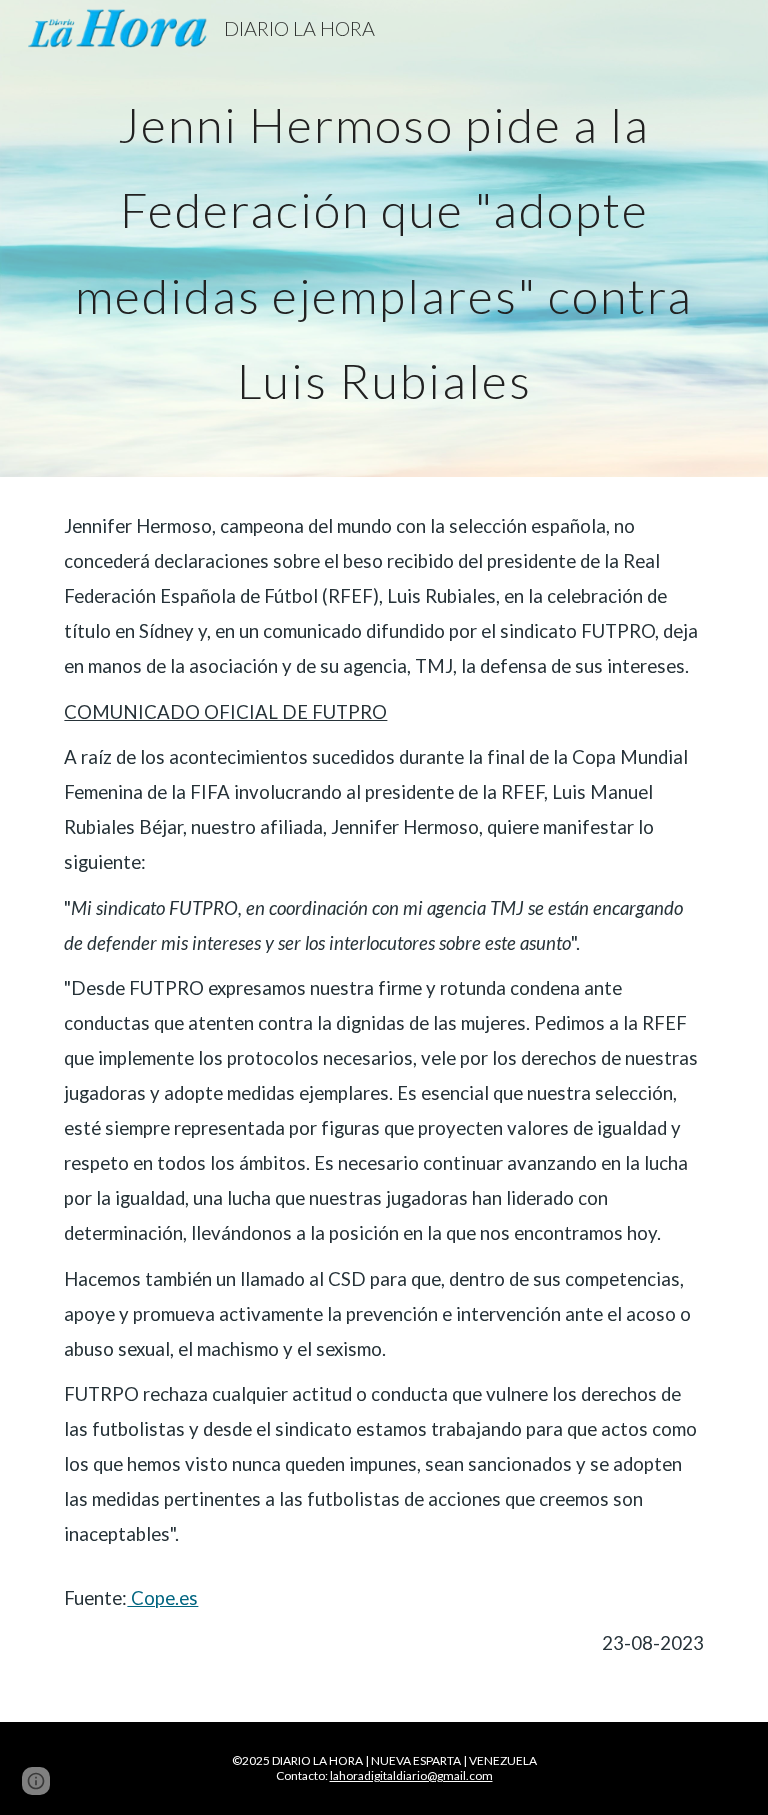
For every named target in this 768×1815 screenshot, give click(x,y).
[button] (36, 1781)
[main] (383, 238)
